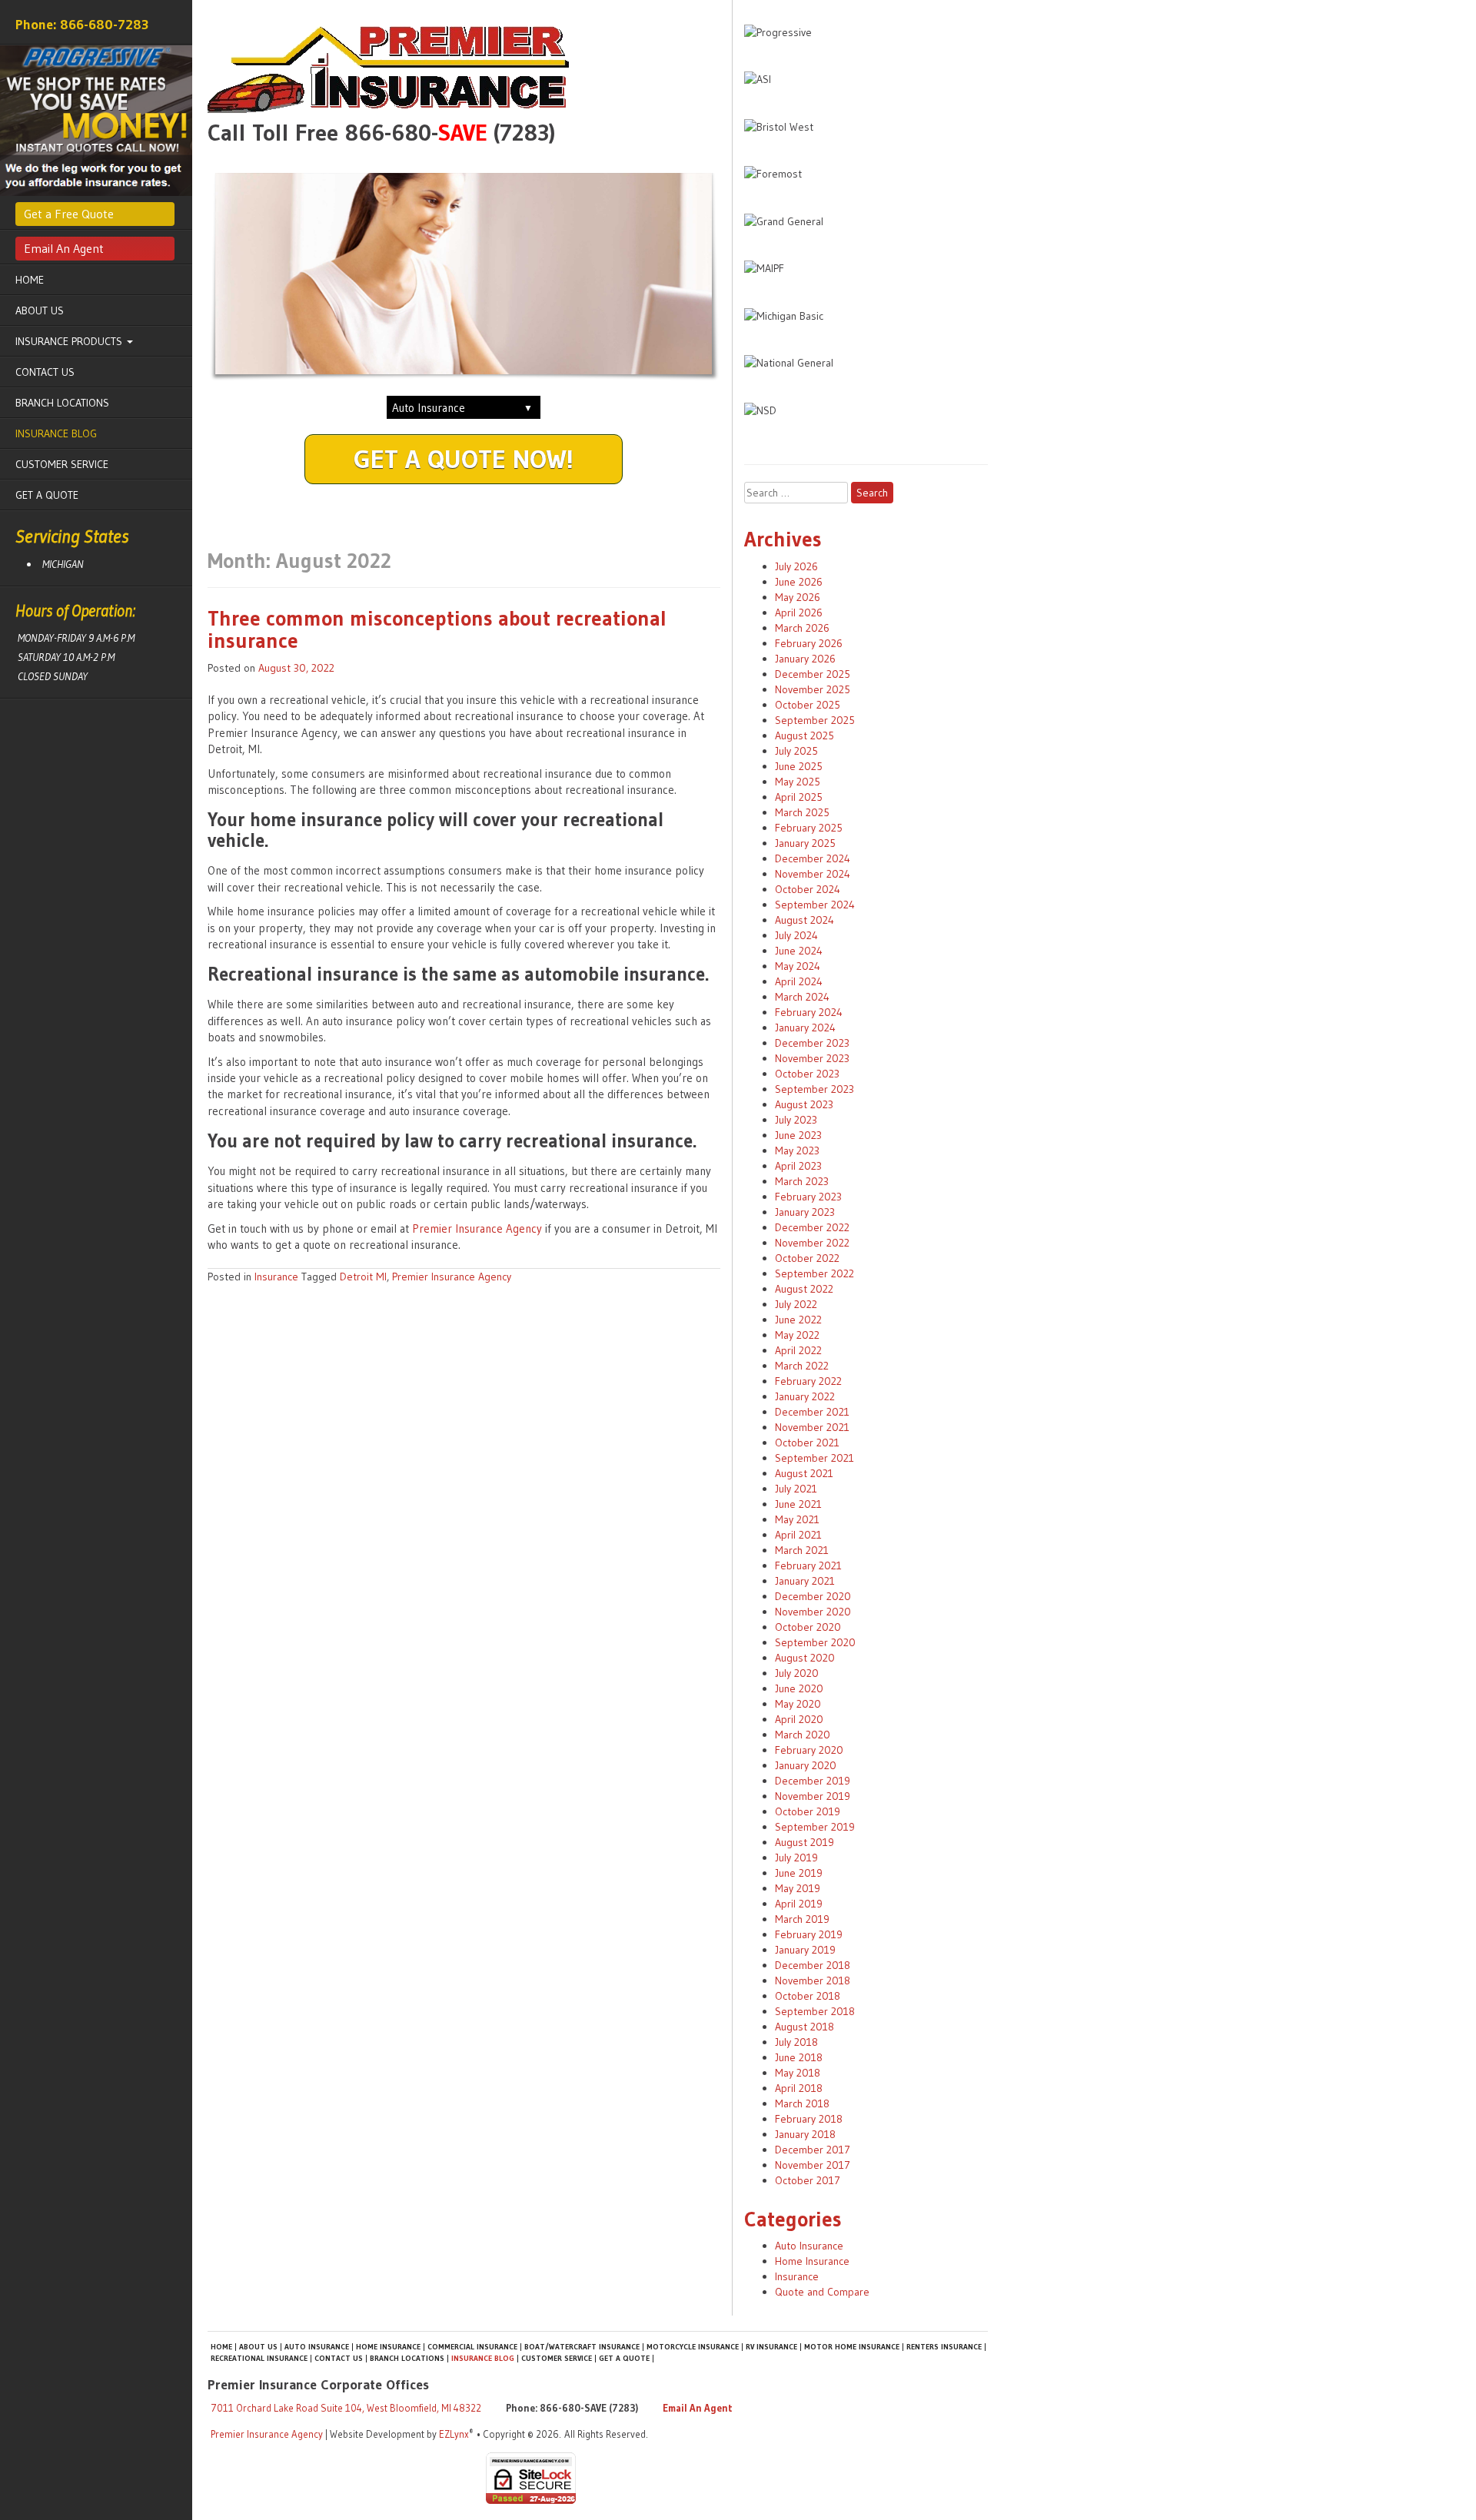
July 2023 (796, 1120)
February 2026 (809, 643)
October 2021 (807, 1443)
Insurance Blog (56, 433)
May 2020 (798, 1704)
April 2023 (798, 1166)
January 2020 (806, 1765)
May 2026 (798, 597)
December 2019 (813, 1781)
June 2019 (799, 1873)
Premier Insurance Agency (477, 1228)
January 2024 (805, 1028)
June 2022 (798, 1320)
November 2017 (813, 2165)
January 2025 (805, 843)
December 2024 (813, 858)
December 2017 (813, 2150)
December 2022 (812, 1227)
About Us (40, 310)
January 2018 (805, 2134)
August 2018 (804, 2027)
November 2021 (812, 1427)
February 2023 (808, 1197)
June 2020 (799, 1688)
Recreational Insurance (259, 2358)
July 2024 (796, 935)
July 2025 (796, 751)
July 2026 (796, 566)
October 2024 (808, 889)
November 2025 (813, 689)
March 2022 (802, 1366)
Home (30, 280)
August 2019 (804, 1842)
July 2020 (797, 1673)
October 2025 (808, 705)
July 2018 (796, 2042)
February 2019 (809, 1934)
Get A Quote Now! (464, 459)
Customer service (62, 464)
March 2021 (802, 1550)
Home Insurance (812, 2261)
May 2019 (798, 1888)
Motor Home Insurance (852, 2347)
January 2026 (805, 659)
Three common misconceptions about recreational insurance (437, 630)
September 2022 (814, 1273)
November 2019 (813, 1796)
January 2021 (805, 1581)
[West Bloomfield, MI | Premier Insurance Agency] (464, 70)
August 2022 (804, 1289)
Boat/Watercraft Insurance (582, 2347)
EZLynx (454, 2434)
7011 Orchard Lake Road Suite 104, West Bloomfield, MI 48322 (346, 2408)
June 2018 (799, 2057)
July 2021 (796, 1489)
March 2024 (802, 997)
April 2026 (799, 613)
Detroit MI (363, 1277)
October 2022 (807, 1258)
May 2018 (798, 2073)
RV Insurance (771, 2347)
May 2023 (797, 1150)
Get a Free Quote (69, 214)
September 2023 (814, 1089)
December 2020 (813, 1596)
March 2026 (802, 628)
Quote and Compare (822, 2292)
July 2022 (796, 1304)
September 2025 (815, 720)
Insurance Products (70, 341)
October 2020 (808, 1627)
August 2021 (804, 1473)
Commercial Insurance (472, 2347)
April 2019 (799, 1904)
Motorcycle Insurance (693, 2347)
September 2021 (814, 1458)
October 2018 (808, 1996)
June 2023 (798, 1135)
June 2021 (798, 1504)
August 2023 (804, 1104)
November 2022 (812, 1243)
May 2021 (797, 1519)
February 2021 (808, 1565)
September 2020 (815, 1642)
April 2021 (798, 1535)
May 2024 (798, 966)
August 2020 (805, 1658)
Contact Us (45, 372)
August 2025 (804, 735)
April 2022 (798, 1350)
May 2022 (797, 1335)
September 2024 (815, 905)
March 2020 (803, 1735)
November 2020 (813, 1612)
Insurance (276, 1277)
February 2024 (809, 1012)
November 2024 (813, 874)
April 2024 (799, 981)
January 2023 (805, 1212)
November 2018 (813, 1980)
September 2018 (815, 2011)
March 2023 (802, 1181)
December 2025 (813, 674)
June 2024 (799, 951)
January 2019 (805, 1950)
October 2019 (808, 1811)
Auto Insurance (809, 2246)
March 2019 (802, 1919)
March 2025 (802, 812)
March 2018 (802, 2103)
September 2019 (815, 1827)
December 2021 (812, 1412)
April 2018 (799, 2088)
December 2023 (812, 1043)
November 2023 (812, 1058)
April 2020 (799, 1719)
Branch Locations (62, 403)
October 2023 (807, 1074)
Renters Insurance (944, 2347)
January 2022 (805, 1396)
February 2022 (808, 1381)
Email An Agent (64, 248)
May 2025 (798, 782)
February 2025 (809, 828)
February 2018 (809, 2119)
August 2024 (804, 920)
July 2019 (796, 1858)
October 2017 (808, 2180)
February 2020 (809, 1750)
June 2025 (799, 766)
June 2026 (799, 582)
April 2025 (799, 797)
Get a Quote (47, 495)
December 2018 (813, 1965)
